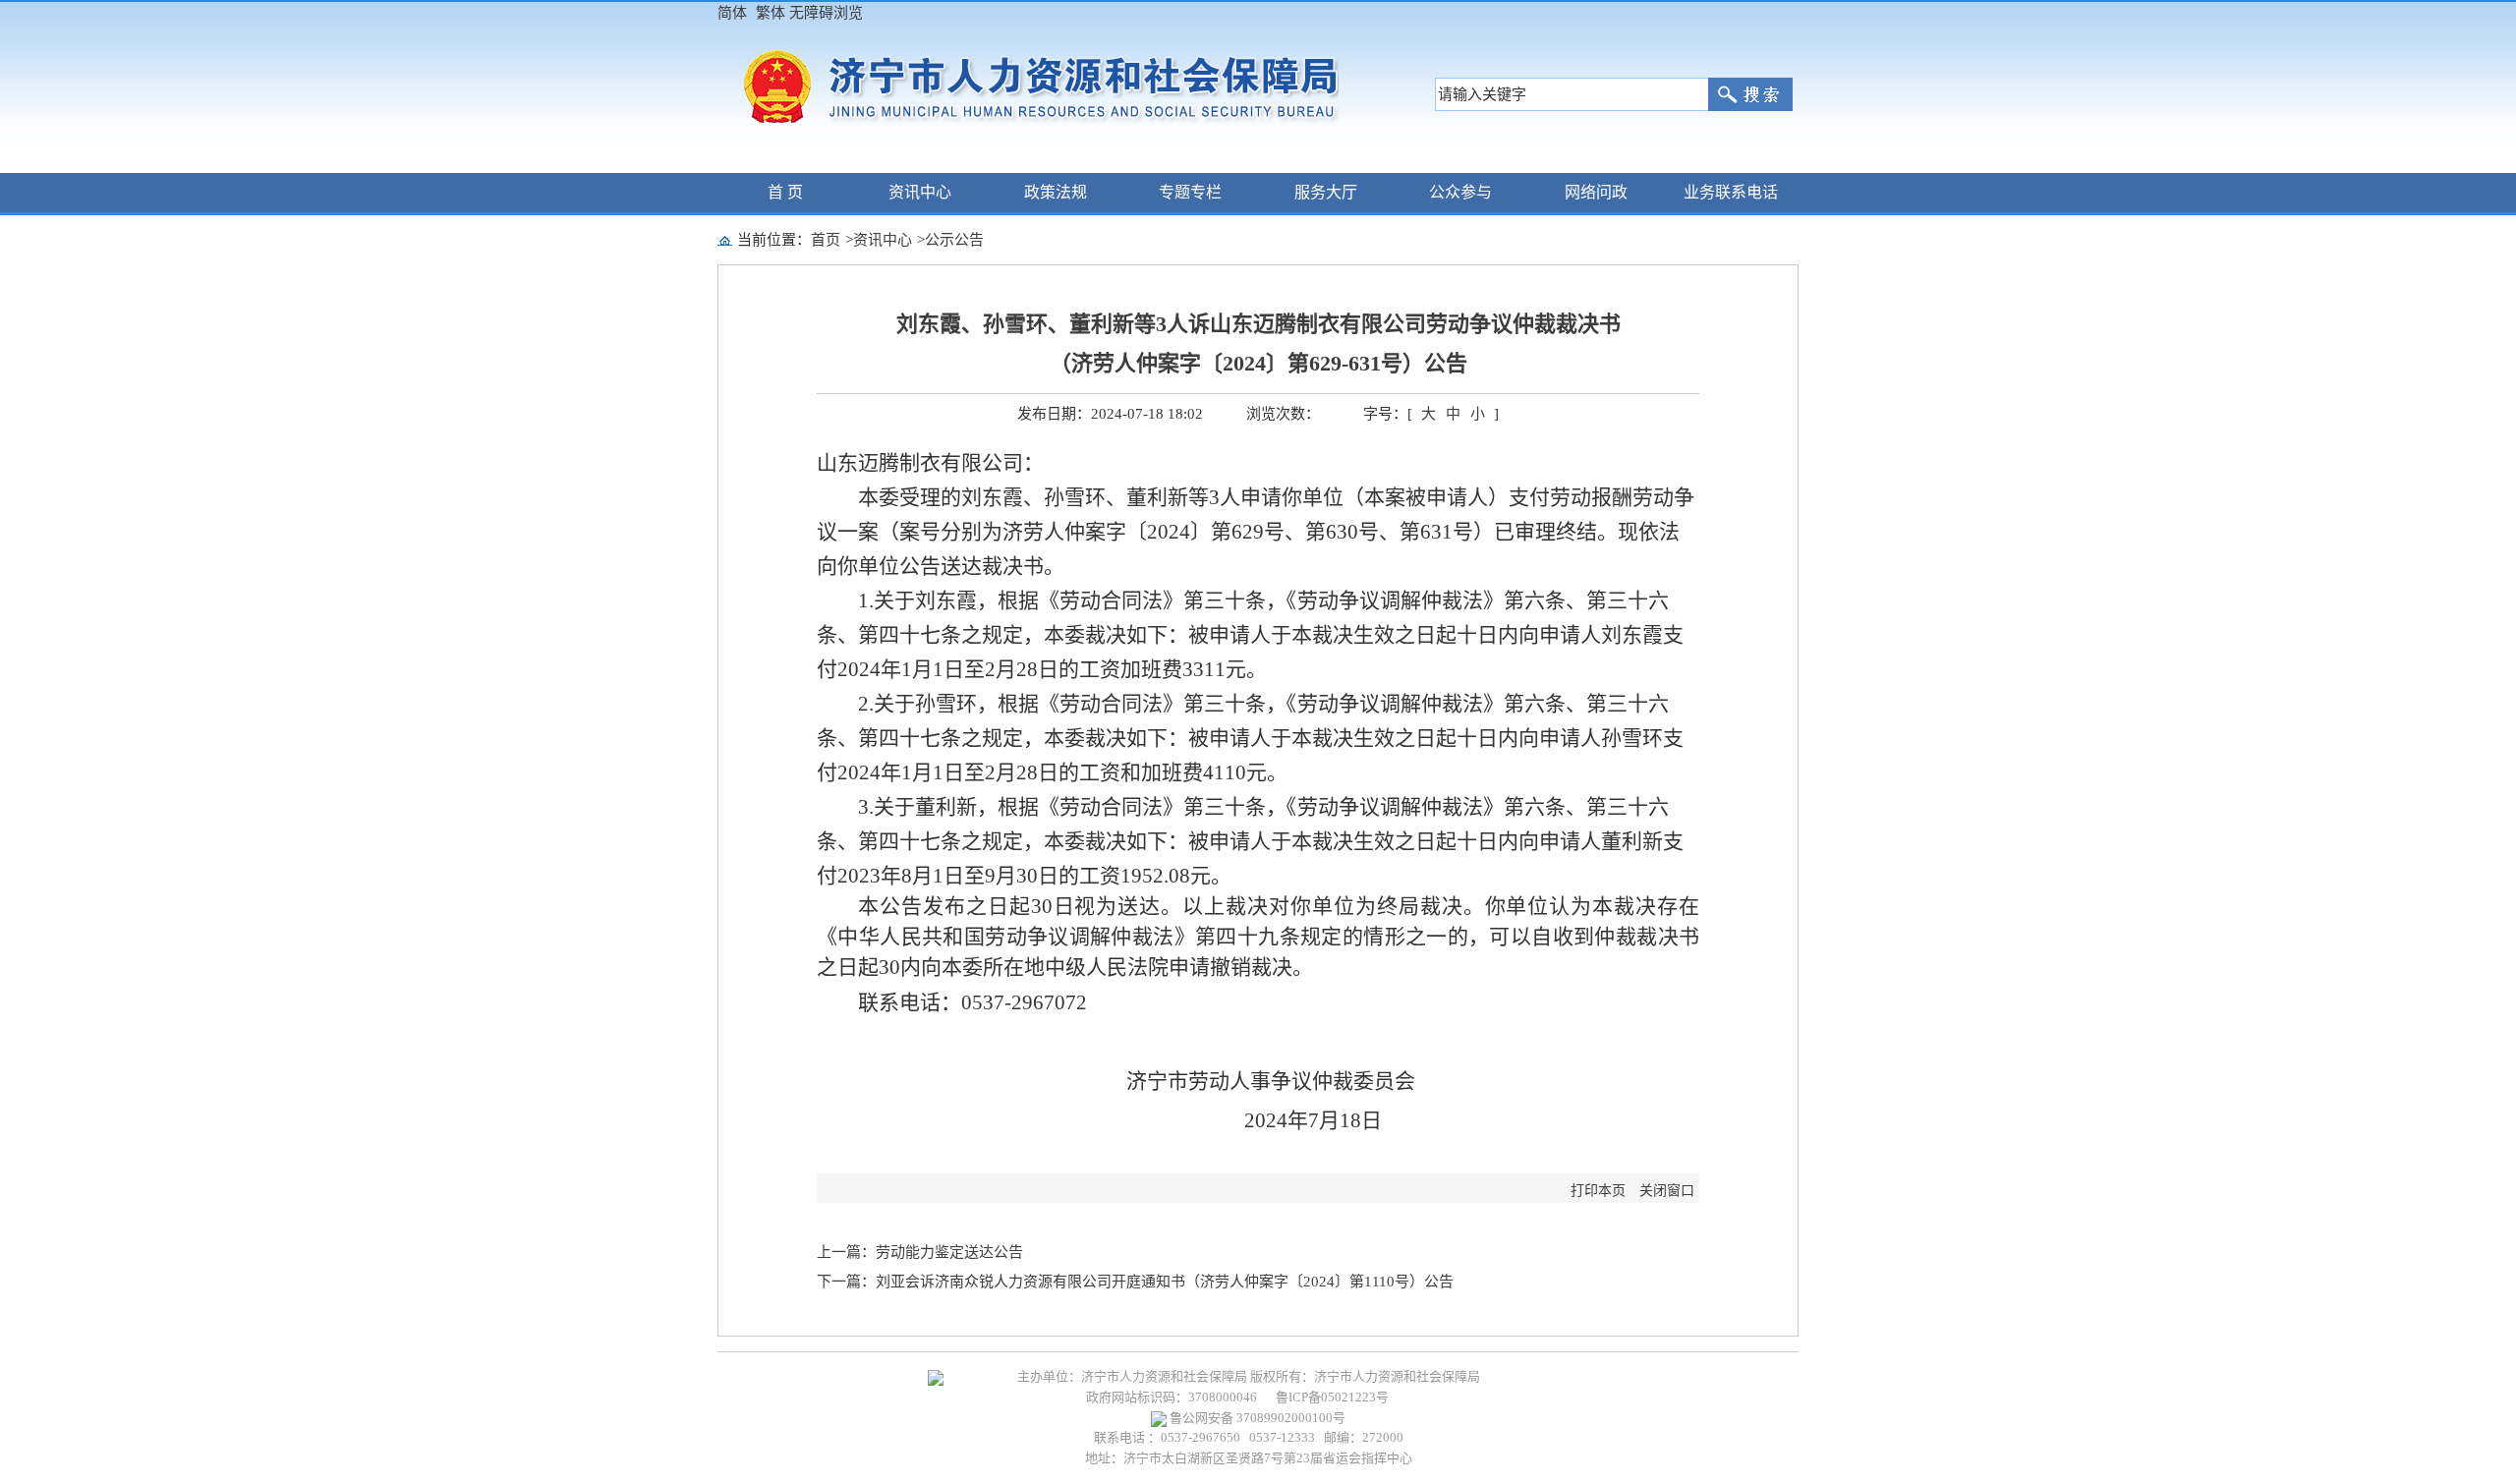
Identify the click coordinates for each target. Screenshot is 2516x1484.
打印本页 (1598, 1191)
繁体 (771, 13)
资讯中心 (920, 192)
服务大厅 (1326, 192)
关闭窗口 (1667, 1191)
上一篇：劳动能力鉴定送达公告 (920, 1252)
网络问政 (1596, 192)
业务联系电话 (1731, 192)
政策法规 (1056, 192)
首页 (826, 240)
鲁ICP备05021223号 (1332, 1397)
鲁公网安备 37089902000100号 (1256, 1418)
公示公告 (954, 240)
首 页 (785, 192)
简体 (732, 13)
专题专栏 (1190, 192)
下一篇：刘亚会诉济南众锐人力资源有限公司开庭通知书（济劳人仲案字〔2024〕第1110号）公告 (1135, 1282)
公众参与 (1460, 192)
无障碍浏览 (826, 13)
